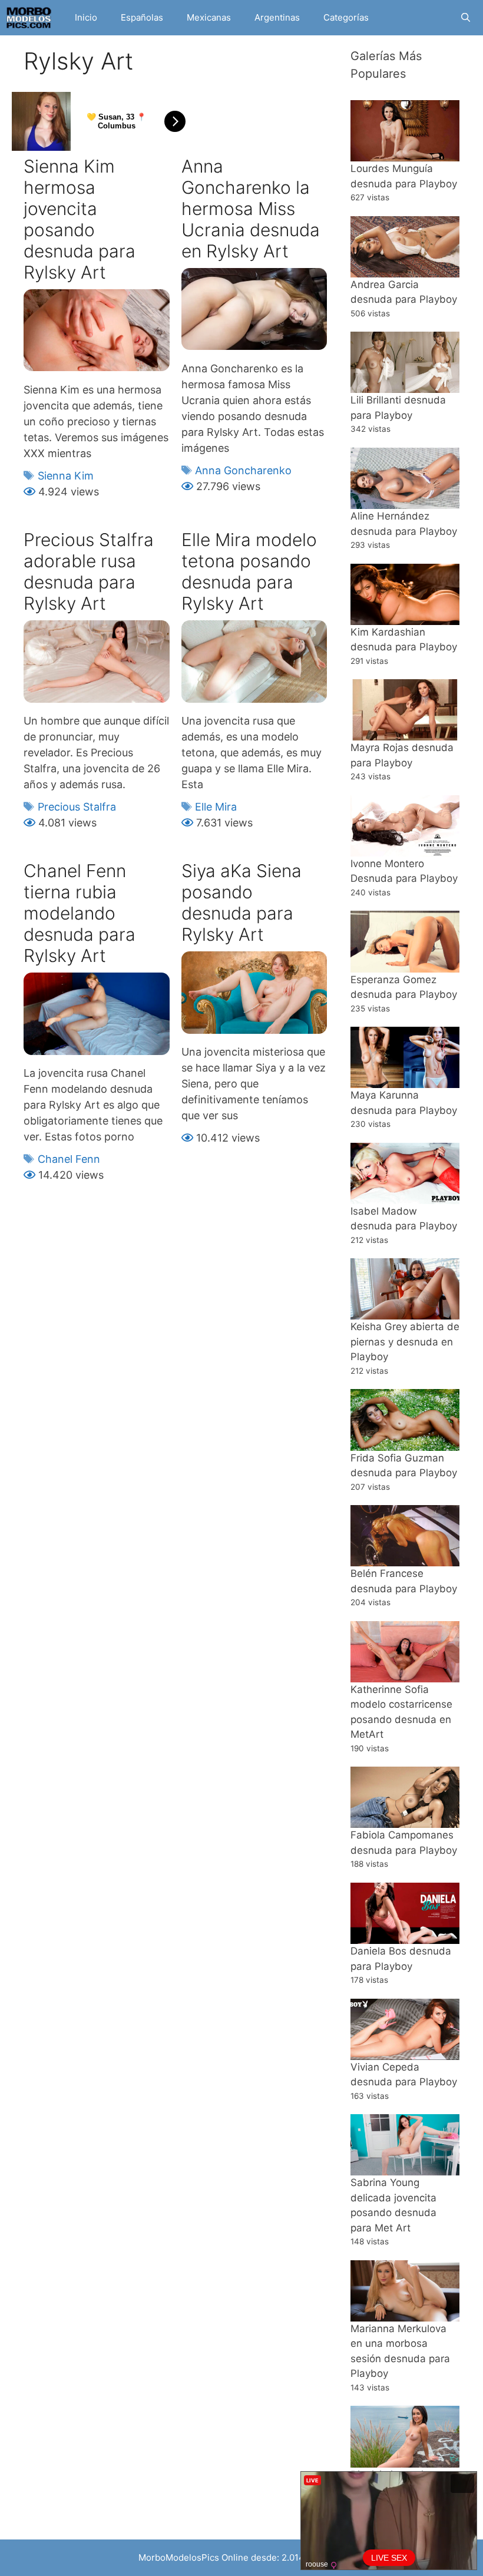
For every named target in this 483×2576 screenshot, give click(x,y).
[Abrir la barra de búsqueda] (466, 18)
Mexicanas (209, 17)
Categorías (346, 17)
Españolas (142, 17)
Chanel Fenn (69, 1159)
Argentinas (277, 17)
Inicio (86, 17)
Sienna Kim (66, 476)
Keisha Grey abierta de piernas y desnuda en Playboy (405, 1342)
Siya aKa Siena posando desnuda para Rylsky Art (241, 902)
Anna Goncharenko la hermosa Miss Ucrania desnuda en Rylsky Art (251, 209)
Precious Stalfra (77, 807)
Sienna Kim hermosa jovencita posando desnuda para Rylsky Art (80, 219)
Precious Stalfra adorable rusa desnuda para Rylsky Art (89, 571)
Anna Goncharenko (243, 470)
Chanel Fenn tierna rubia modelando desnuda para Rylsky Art (80, 913)
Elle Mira (216, 807)
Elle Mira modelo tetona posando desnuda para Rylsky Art (249, 571)
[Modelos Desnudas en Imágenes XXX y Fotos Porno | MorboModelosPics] (32, 18)
